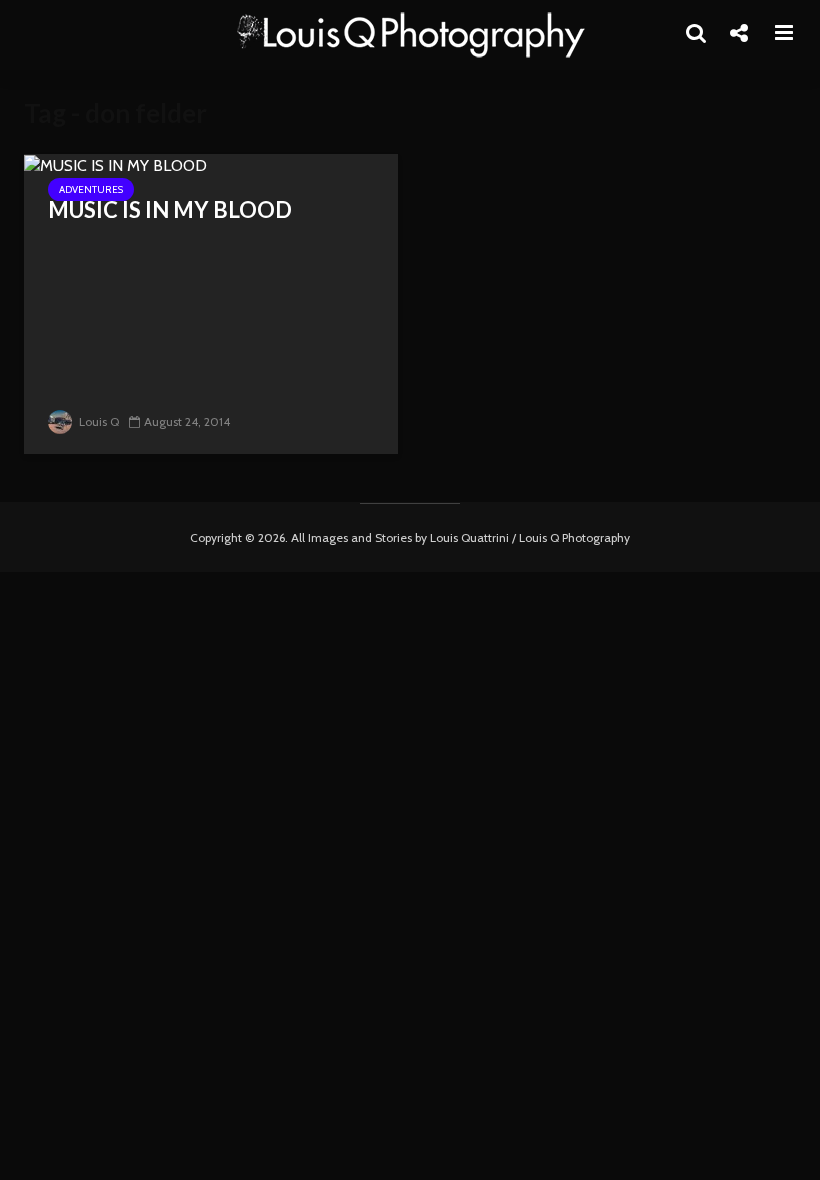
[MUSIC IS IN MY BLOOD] (115, 164)
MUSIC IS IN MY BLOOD (170, 209)
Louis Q (97, 421)
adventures (91, 189)
